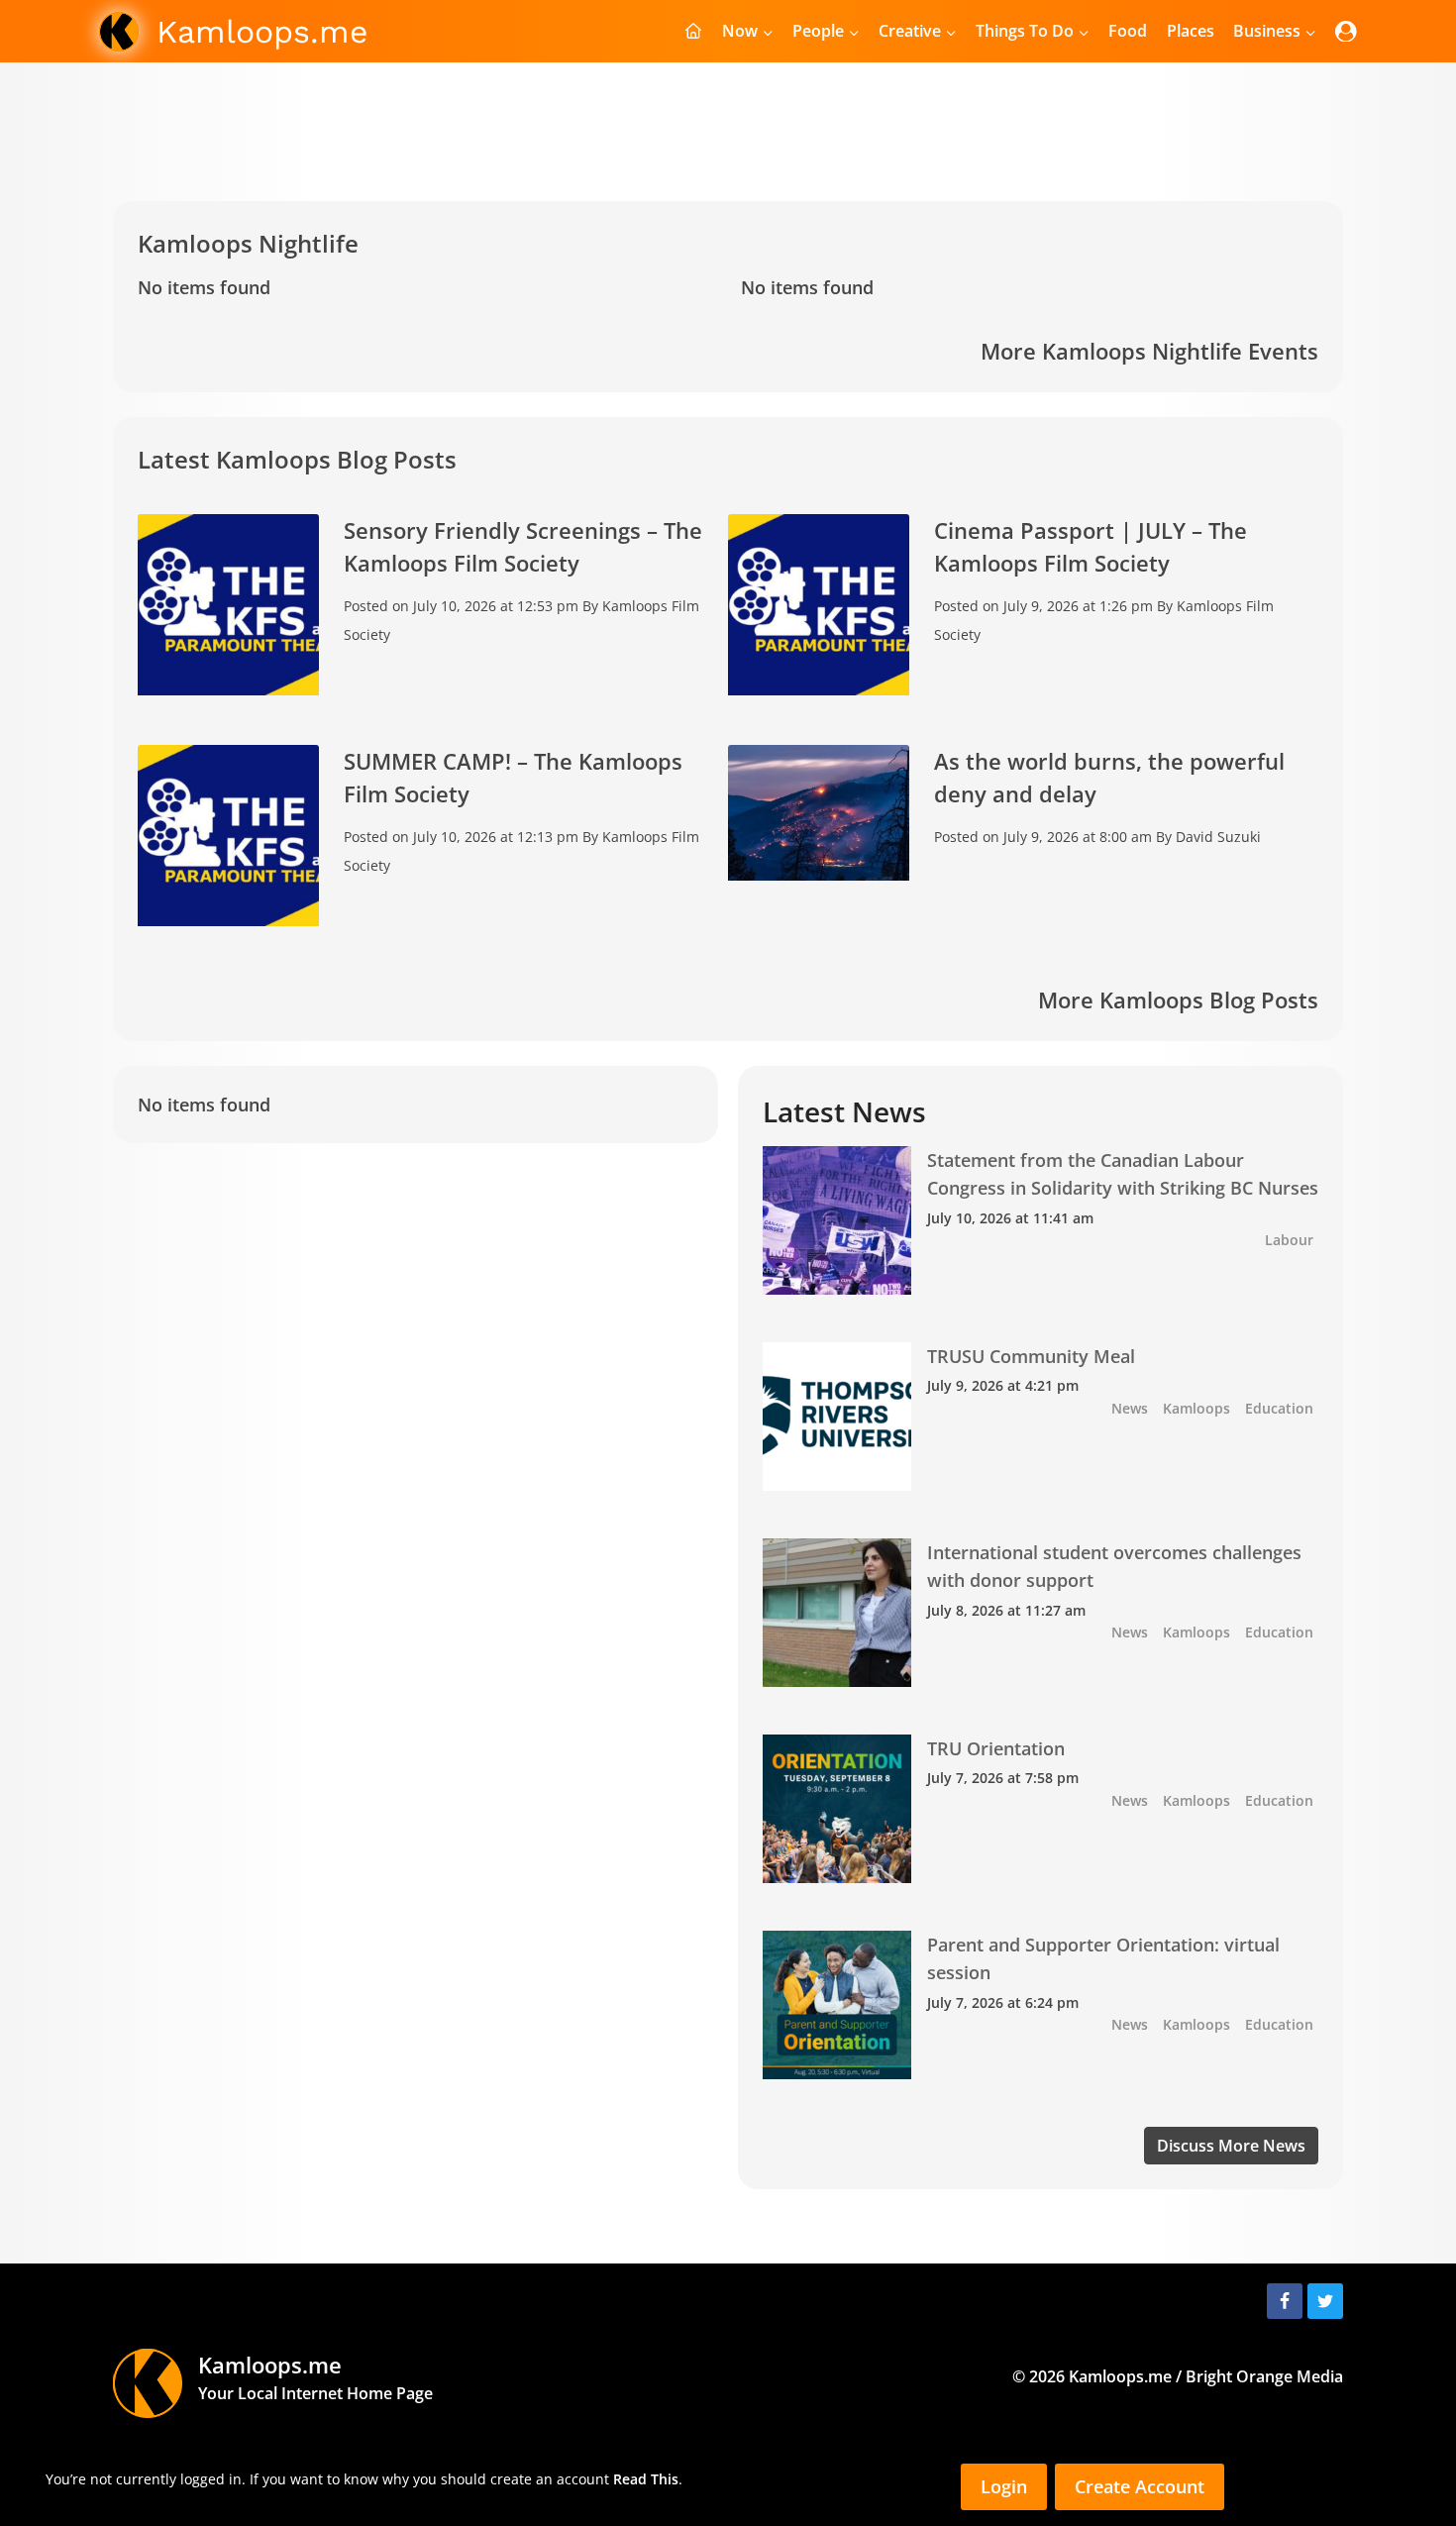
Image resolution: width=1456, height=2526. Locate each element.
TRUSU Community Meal (1031, 1356)
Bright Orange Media (1264, 2376)
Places (1191, 31)
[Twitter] (1325, 2301)
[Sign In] (1346, 31)
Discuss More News (1231, 2146)
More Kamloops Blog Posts (1178, 1000)
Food (1128, 31)
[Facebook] (1285, 2301)
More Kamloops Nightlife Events (1149, 351)
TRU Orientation (996, 1748)
